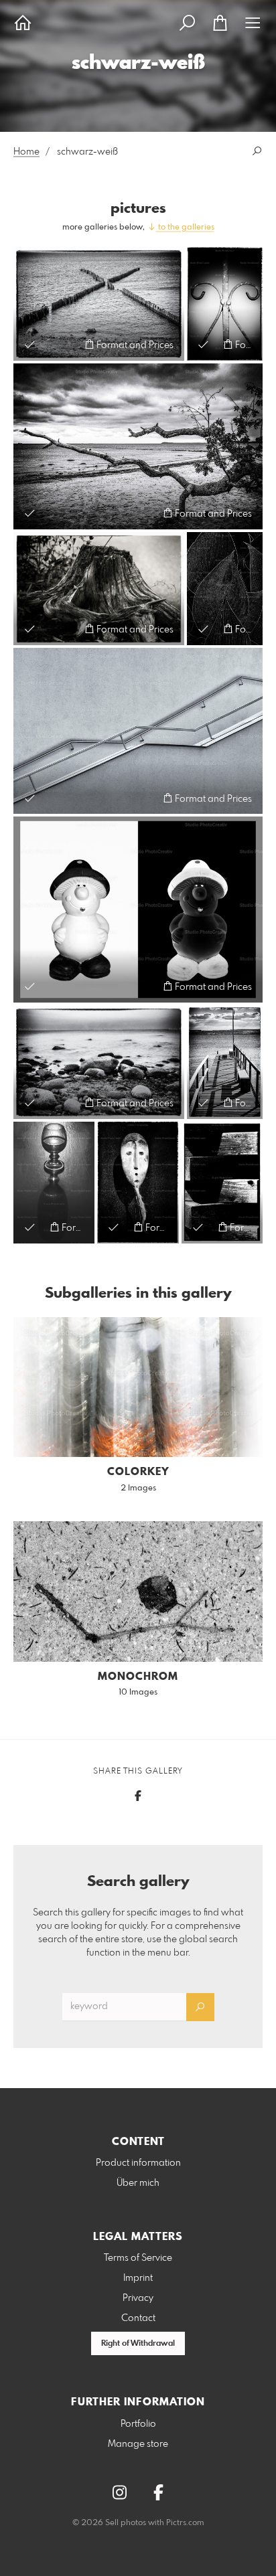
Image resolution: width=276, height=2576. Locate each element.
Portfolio (138, 2424)
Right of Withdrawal (138, 2344)
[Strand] (99, 1062)
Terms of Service (138, 2258)
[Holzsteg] (225, 1062)
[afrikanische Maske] (138, 1183)
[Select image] (30, 344)
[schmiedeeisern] (225, 304)
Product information (138, 2163)
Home (26, 152)
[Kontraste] (138, 909)
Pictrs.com (185, 2523)
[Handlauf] (138, 731)
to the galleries (185, 228)
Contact (138, 2318)
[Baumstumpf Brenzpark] (99, 589)
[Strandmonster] (138, 446)
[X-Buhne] (99, 304)
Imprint (138, 2278)
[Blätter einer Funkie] (225, 589)
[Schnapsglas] (54, 1183)
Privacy (138, 2298)
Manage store (138, 2444)
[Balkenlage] (222, 1183)
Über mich (138, 2183)
